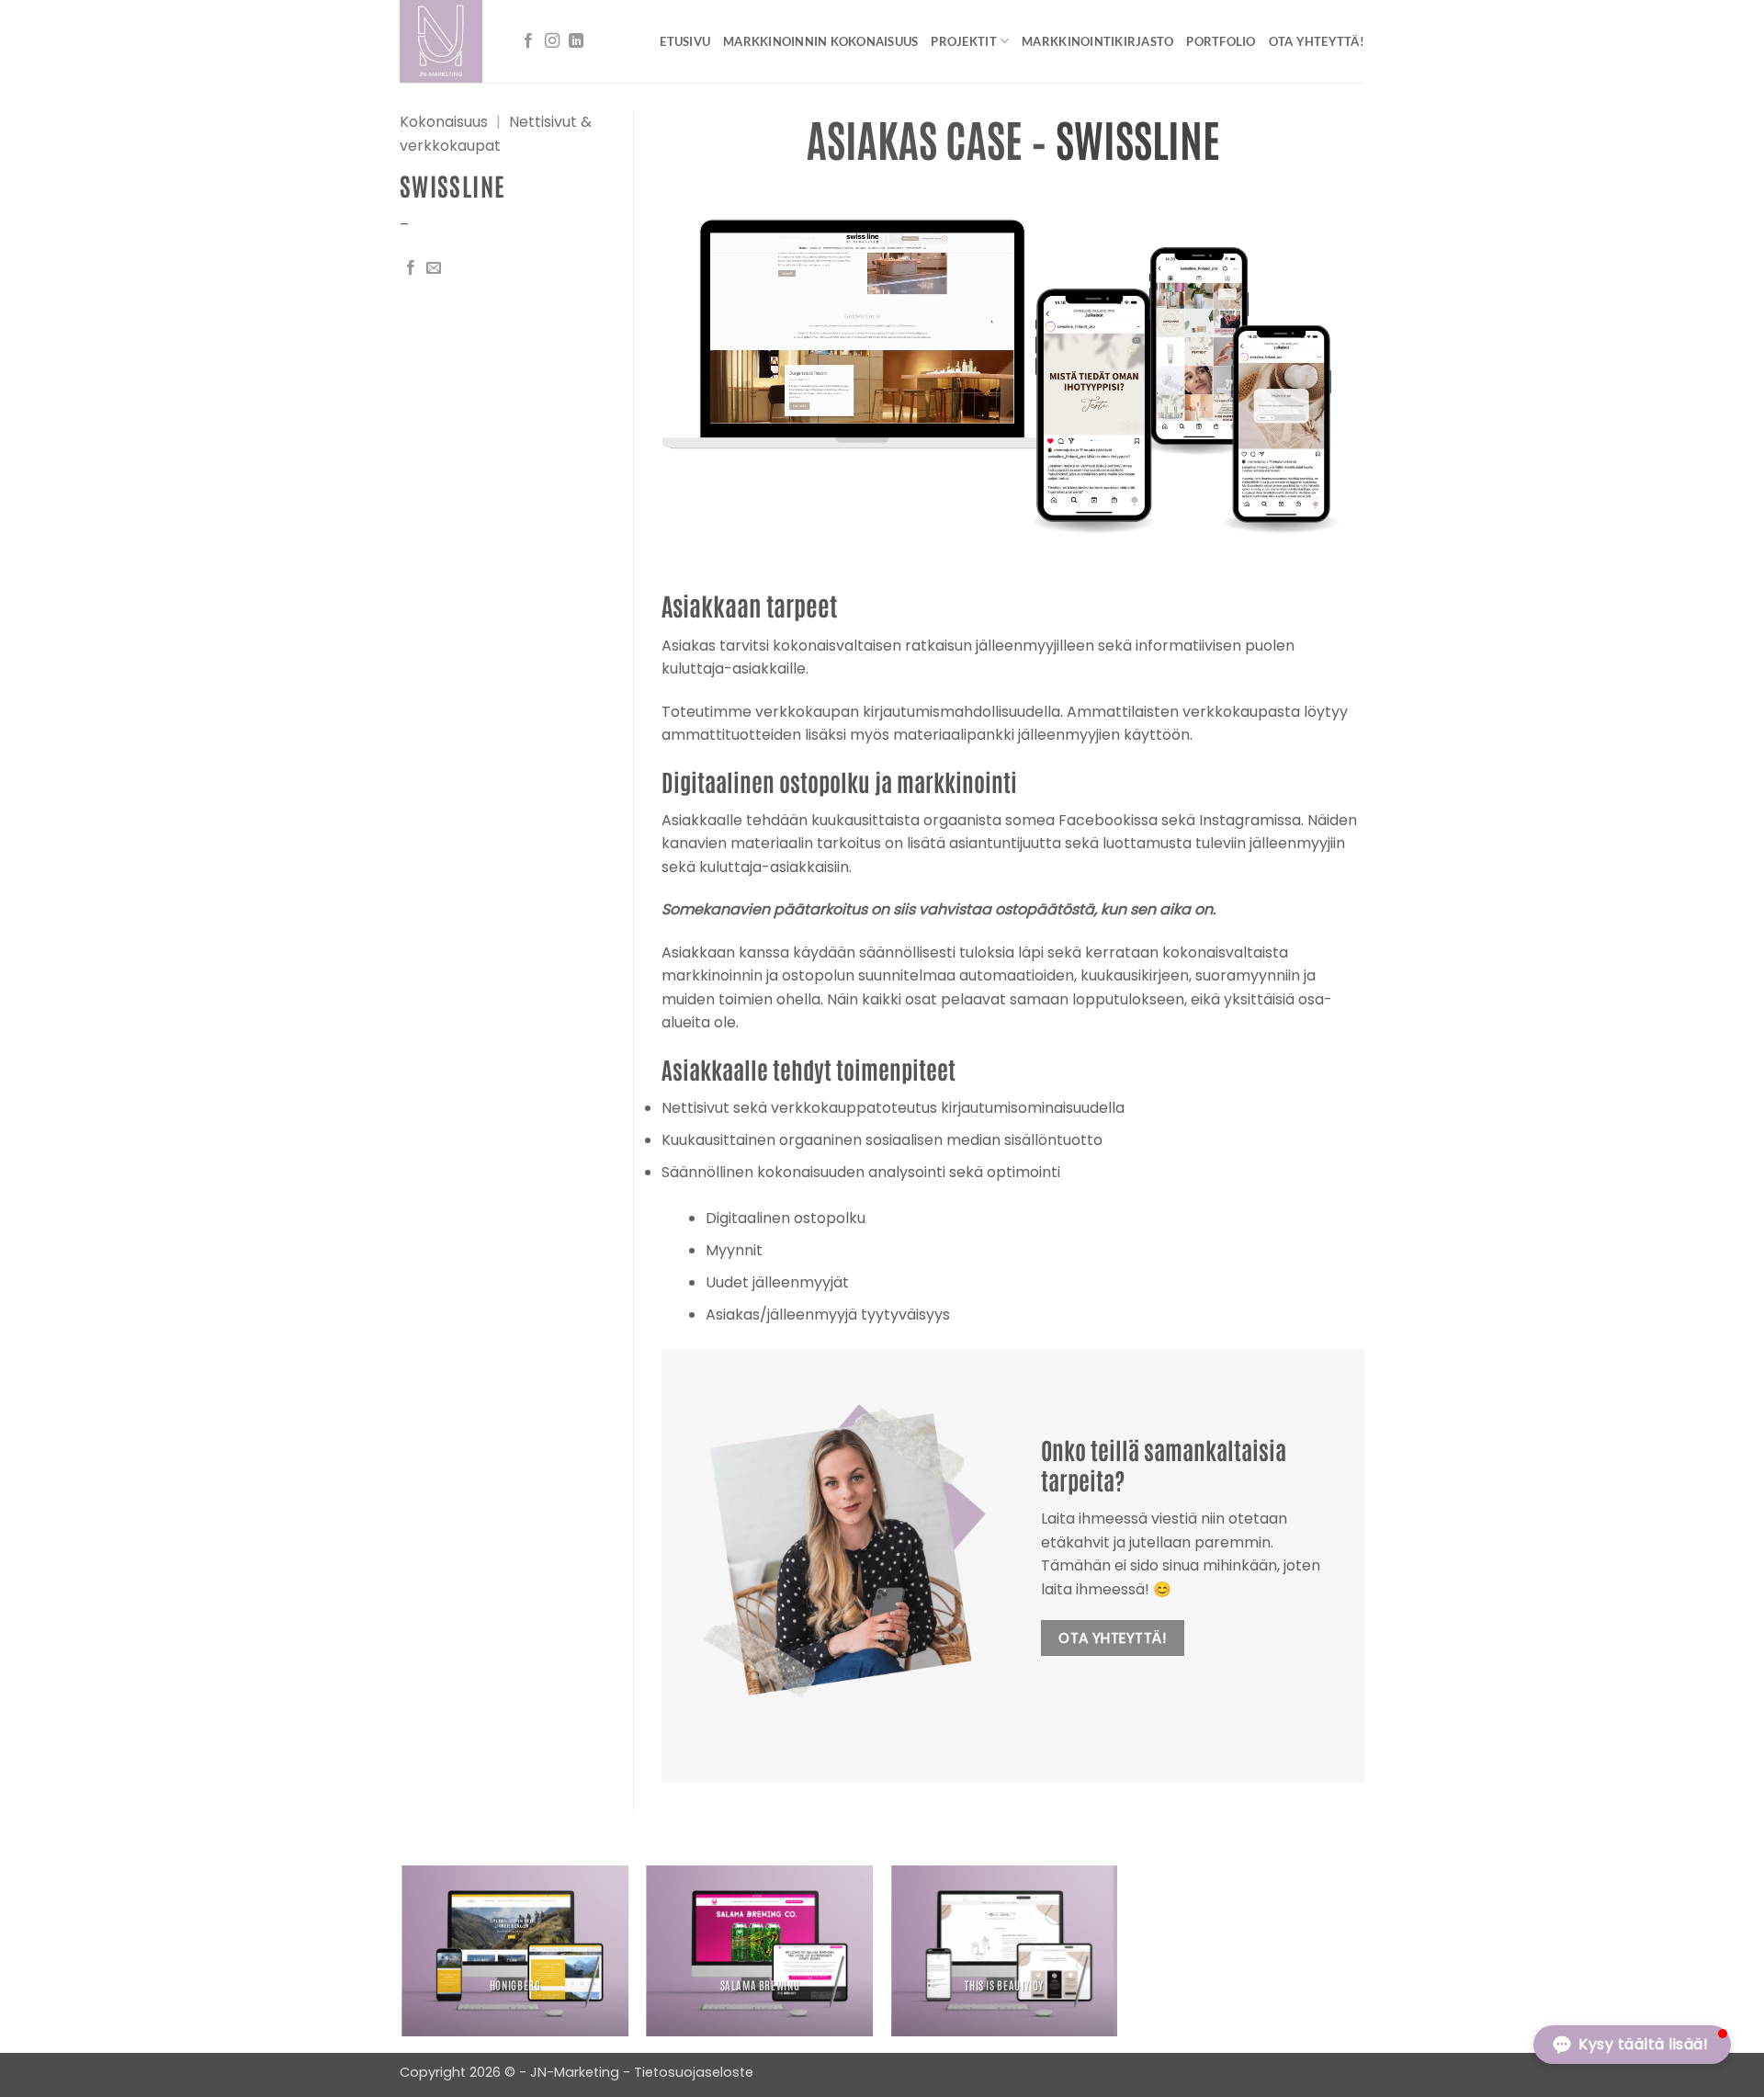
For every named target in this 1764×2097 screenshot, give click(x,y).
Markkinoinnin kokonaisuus (820, 41)
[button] (1632, 2045)
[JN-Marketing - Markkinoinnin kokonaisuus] (444, 41)
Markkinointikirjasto (1097, 41)
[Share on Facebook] (411, 268)
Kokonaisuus (444, 122)
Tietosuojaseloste (694, 2072)
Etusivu (685, 41)
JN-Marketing (577, 2072)
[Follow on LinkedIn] (576, 41)
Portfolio (1221, 41)
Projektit (963, 41)
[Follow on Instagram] (552, 41)
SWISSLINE (1138, 138)
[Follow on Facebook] (528, 41)
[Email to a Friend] (434, 268)
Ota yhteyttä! (1317, 41)
